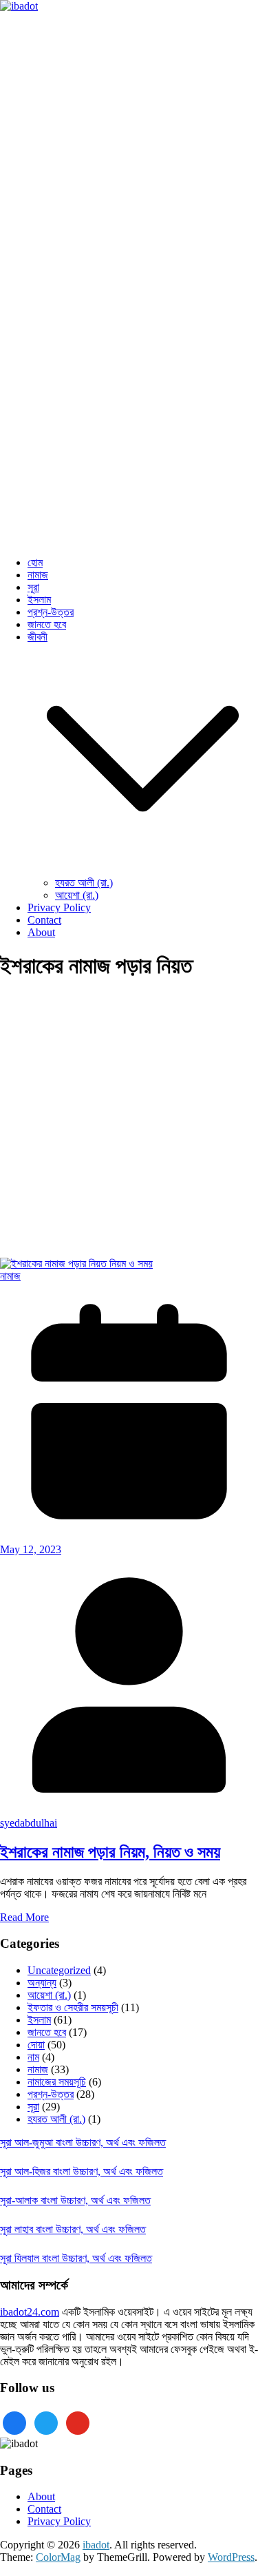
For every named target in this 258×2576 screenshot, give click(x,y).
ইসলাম (39, 600)
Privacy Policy (59, 907)
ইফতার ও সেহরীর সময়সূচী (73, 2007)
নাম (33, 2057)
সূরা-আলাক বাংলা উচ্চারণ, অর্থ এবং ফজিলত (75, 2200)
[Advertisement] (129, 1123)
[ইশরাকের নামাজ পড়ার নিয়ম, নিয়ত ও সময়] (76, 1264)
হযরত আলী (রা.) (84, 883)
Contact (44, 920)
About (41, 932)
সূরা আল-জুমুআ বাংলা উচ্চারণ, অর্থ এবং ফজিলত (83, 2142)
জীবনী (37, 637)
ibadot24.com (30, 2312)
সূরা (33, 587)
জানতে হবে (47, 624)
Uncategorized (59, 1970)
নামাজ (38, 575)
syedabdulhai (29, 1823)
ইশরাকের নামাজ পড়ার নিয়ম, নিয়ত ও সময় (110, 1852)
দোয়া (36, 2045)
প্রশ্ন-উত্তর (51, 612)
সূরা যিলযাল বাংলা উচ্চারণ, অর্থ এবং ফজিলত (76, 2258)
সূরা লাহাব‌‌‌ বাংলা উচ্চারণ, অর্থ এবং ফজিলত (73, 2229)
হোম (35, 562)
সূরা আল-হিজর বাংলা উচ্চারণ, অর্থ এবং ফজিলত (82, 2171)
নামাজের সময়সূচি (57, 2082)
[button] (143, 870)
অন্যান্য (42, 1983)
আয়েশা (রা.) (77, 895)
